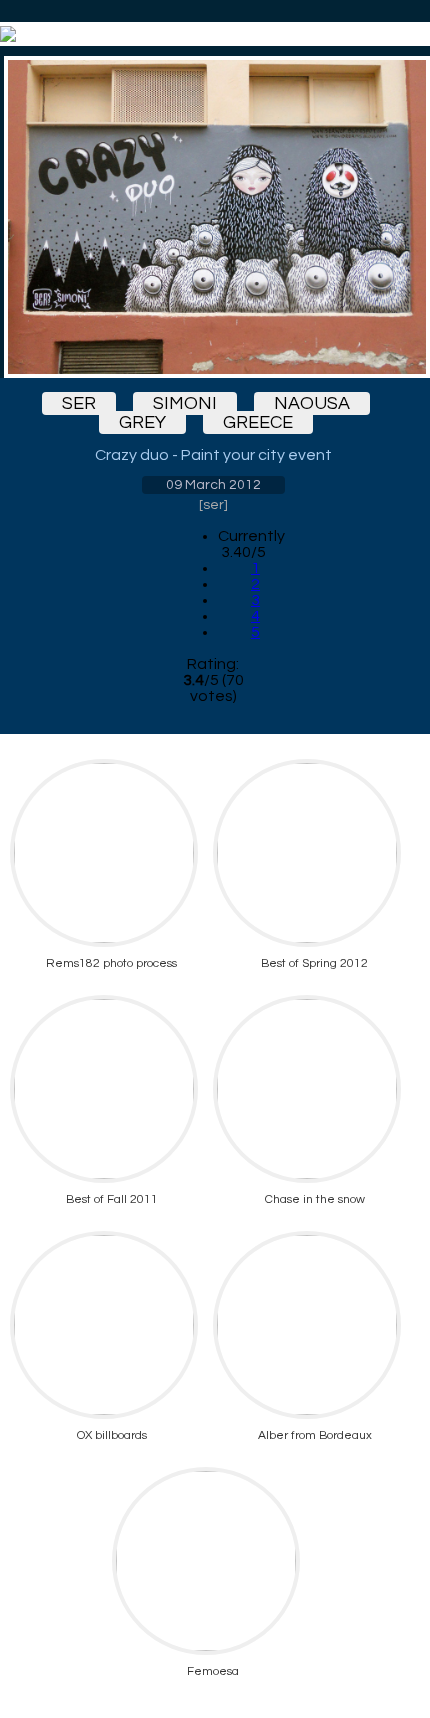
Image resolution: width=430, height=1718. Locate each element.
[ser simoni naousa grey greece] (213, 217)
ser (79, 403)
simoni (185, 403)
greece (258, 422)
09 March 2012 (213, 485)
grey (142, 422)
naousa (312, 403)
